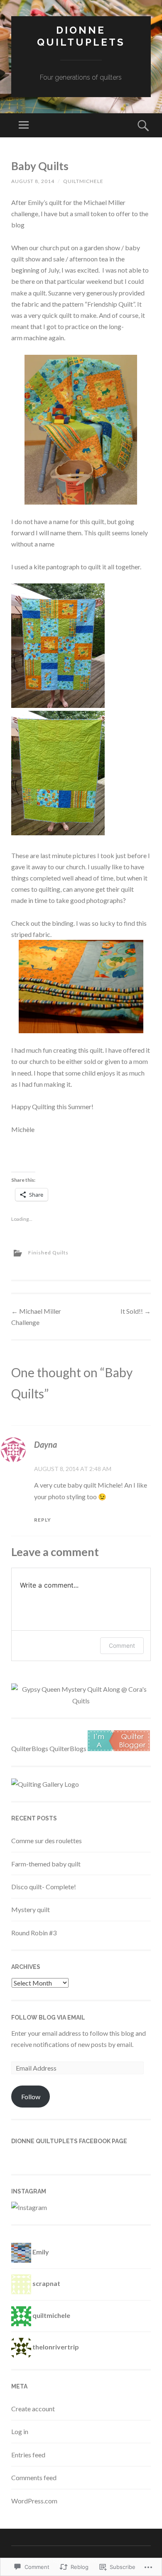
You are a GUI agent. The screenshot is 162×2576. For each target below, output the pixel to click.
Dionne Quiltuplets (81, 36)
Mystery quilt (31, 1909)
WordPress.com (34, 2501)
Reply (43, 1520)
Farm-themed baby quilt (46, 1864)
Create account (33, 2409)
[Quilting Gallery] (45, 1784)
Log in (20, 2431)
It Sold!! (136, 1311)
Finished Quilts (48, 1253)
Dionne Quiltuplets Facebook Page (69, 2141)
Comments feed (34, 2477)
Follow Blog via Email (48, 2017)
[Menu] (24, 125)
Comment (122, 1645)
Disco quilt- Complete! (44, 1887)
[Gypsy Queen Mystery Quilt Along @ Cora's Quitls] (81, 1701)
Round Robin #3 (34, 1933)
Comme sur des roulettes (47, 1841)
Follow (31, 2097)
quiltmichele (83, 181)
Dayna (45, 1444)
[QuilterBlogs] (119, 1748)
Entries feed (28, 2455)
